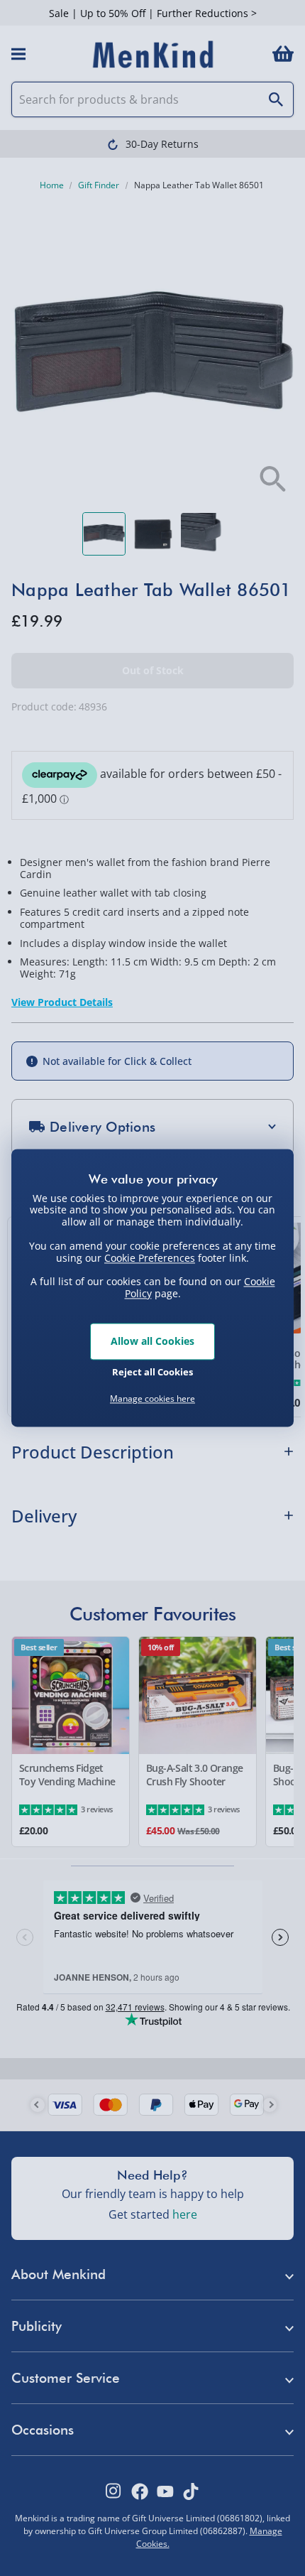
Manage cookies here (152, 1399)
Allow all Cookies (152, 1341)
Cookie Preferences (150, 1258)
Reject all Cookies (152, 1373)
